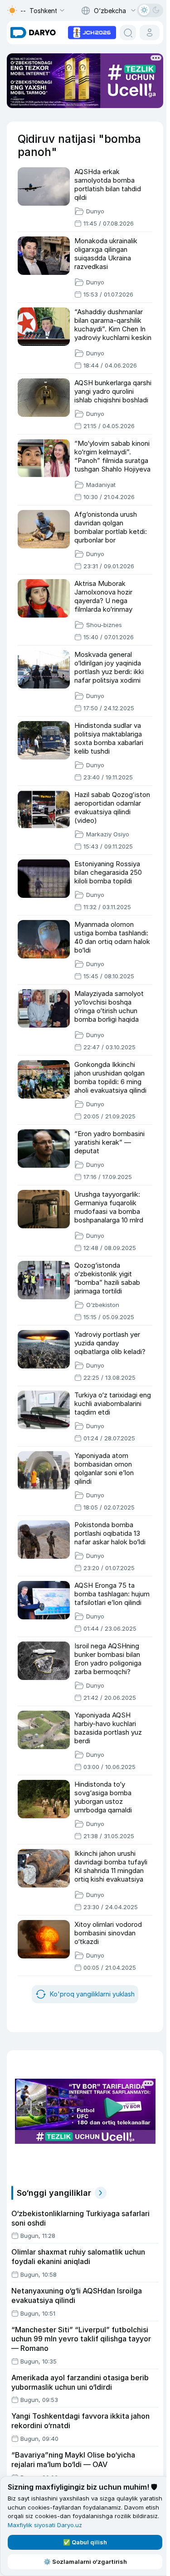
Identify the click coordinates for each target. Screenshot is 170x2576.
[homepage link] (33, 33)
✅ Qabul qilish (85, 2542)
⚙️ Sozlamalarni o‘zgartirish (85, 2562)
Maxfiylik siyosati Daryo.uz (45, 2525)
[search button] (128, 33)
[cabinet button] (150, 33)
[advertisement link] (92, 32)
